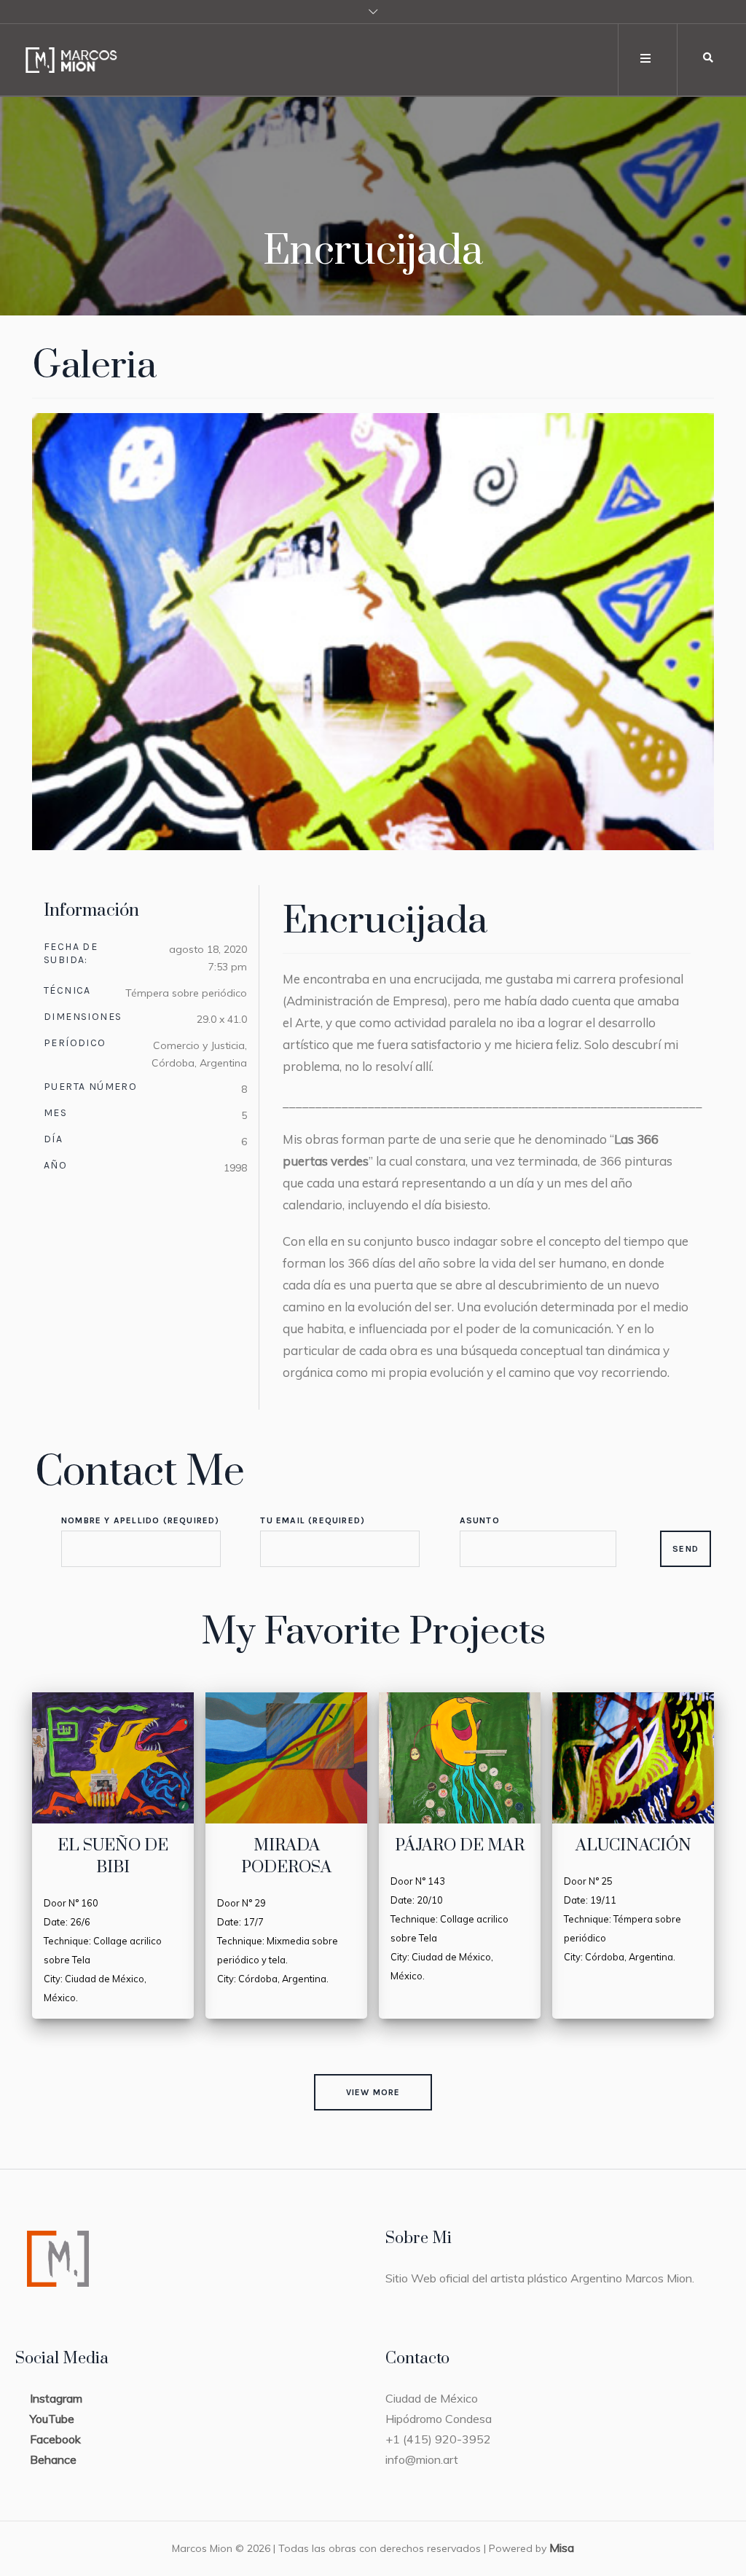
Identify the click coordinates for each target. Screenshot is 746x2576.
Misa (562, 2548)
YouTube (52, 2419)
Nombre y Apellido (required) (141, 1520)
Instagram (56, 2398)
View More (373, 2092)
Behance (53, 2459)
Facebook (55, 2439)
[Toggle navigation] (646, 59)
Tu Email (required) (313, 1520)
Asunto (480, 1520)
